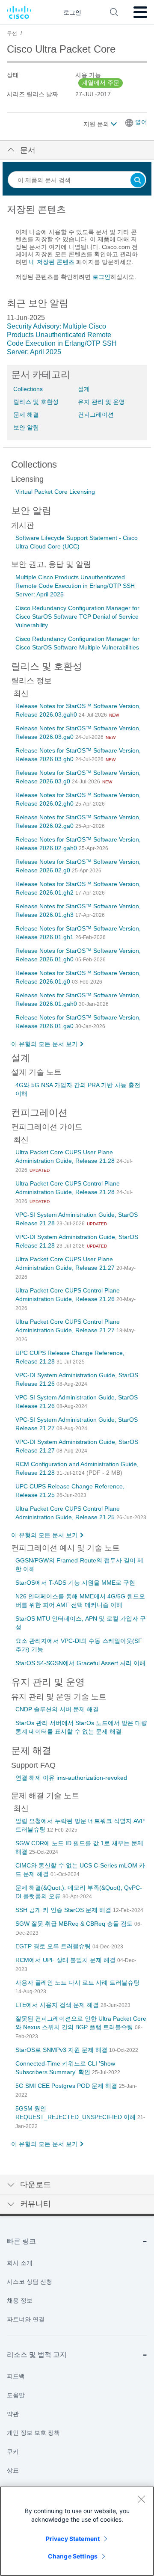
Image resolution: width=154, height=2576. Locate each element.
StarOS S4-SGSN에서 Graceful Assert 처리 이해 (80, 1663)
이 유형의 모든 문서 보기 (44, 1044)
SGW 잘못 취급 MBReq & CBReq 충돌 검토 (75, 1924)
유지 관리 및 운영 (101, 402)
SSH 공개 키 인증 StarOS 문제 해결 (64, 1910)
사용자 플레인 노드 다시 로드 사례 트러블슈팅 (77, 1983)
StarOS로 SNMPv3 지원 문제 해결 (62, 2050)
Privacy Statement (73, 2539)
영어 (141, 122)
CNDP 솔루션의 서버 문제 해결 (57, 1709)
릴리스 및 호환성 (36, 402)
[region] (77, 2531)
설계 (84, 389)
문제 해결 (26, 415)
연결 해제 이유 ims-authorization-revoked (71, 1778)
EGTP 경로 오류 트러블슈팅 (54, 1946)
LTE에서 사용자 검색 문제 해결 (58, 2005)
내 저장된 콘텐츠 (52, 262)
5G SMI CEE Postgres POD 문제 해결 (67, 2086)
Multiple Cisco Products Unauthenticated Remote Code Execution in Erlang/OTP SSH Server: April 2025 (75, 586)
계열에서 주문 (101, 83)
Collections (28, 389)
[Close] (141, 2499)
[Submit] (138, 181)
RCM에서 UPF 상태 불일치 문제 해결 (66, 1960)
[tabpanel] (77, 247)
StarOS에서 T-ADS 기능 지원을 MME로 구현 (75, 1583)
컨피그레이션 (96, 415)
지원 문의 (97, 124)
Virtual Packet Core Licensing (55, 492)
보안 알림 (26, 427)
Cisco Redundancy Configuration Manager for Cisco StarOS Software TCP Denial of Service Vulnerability (77, 617)
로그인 (101, 277)
